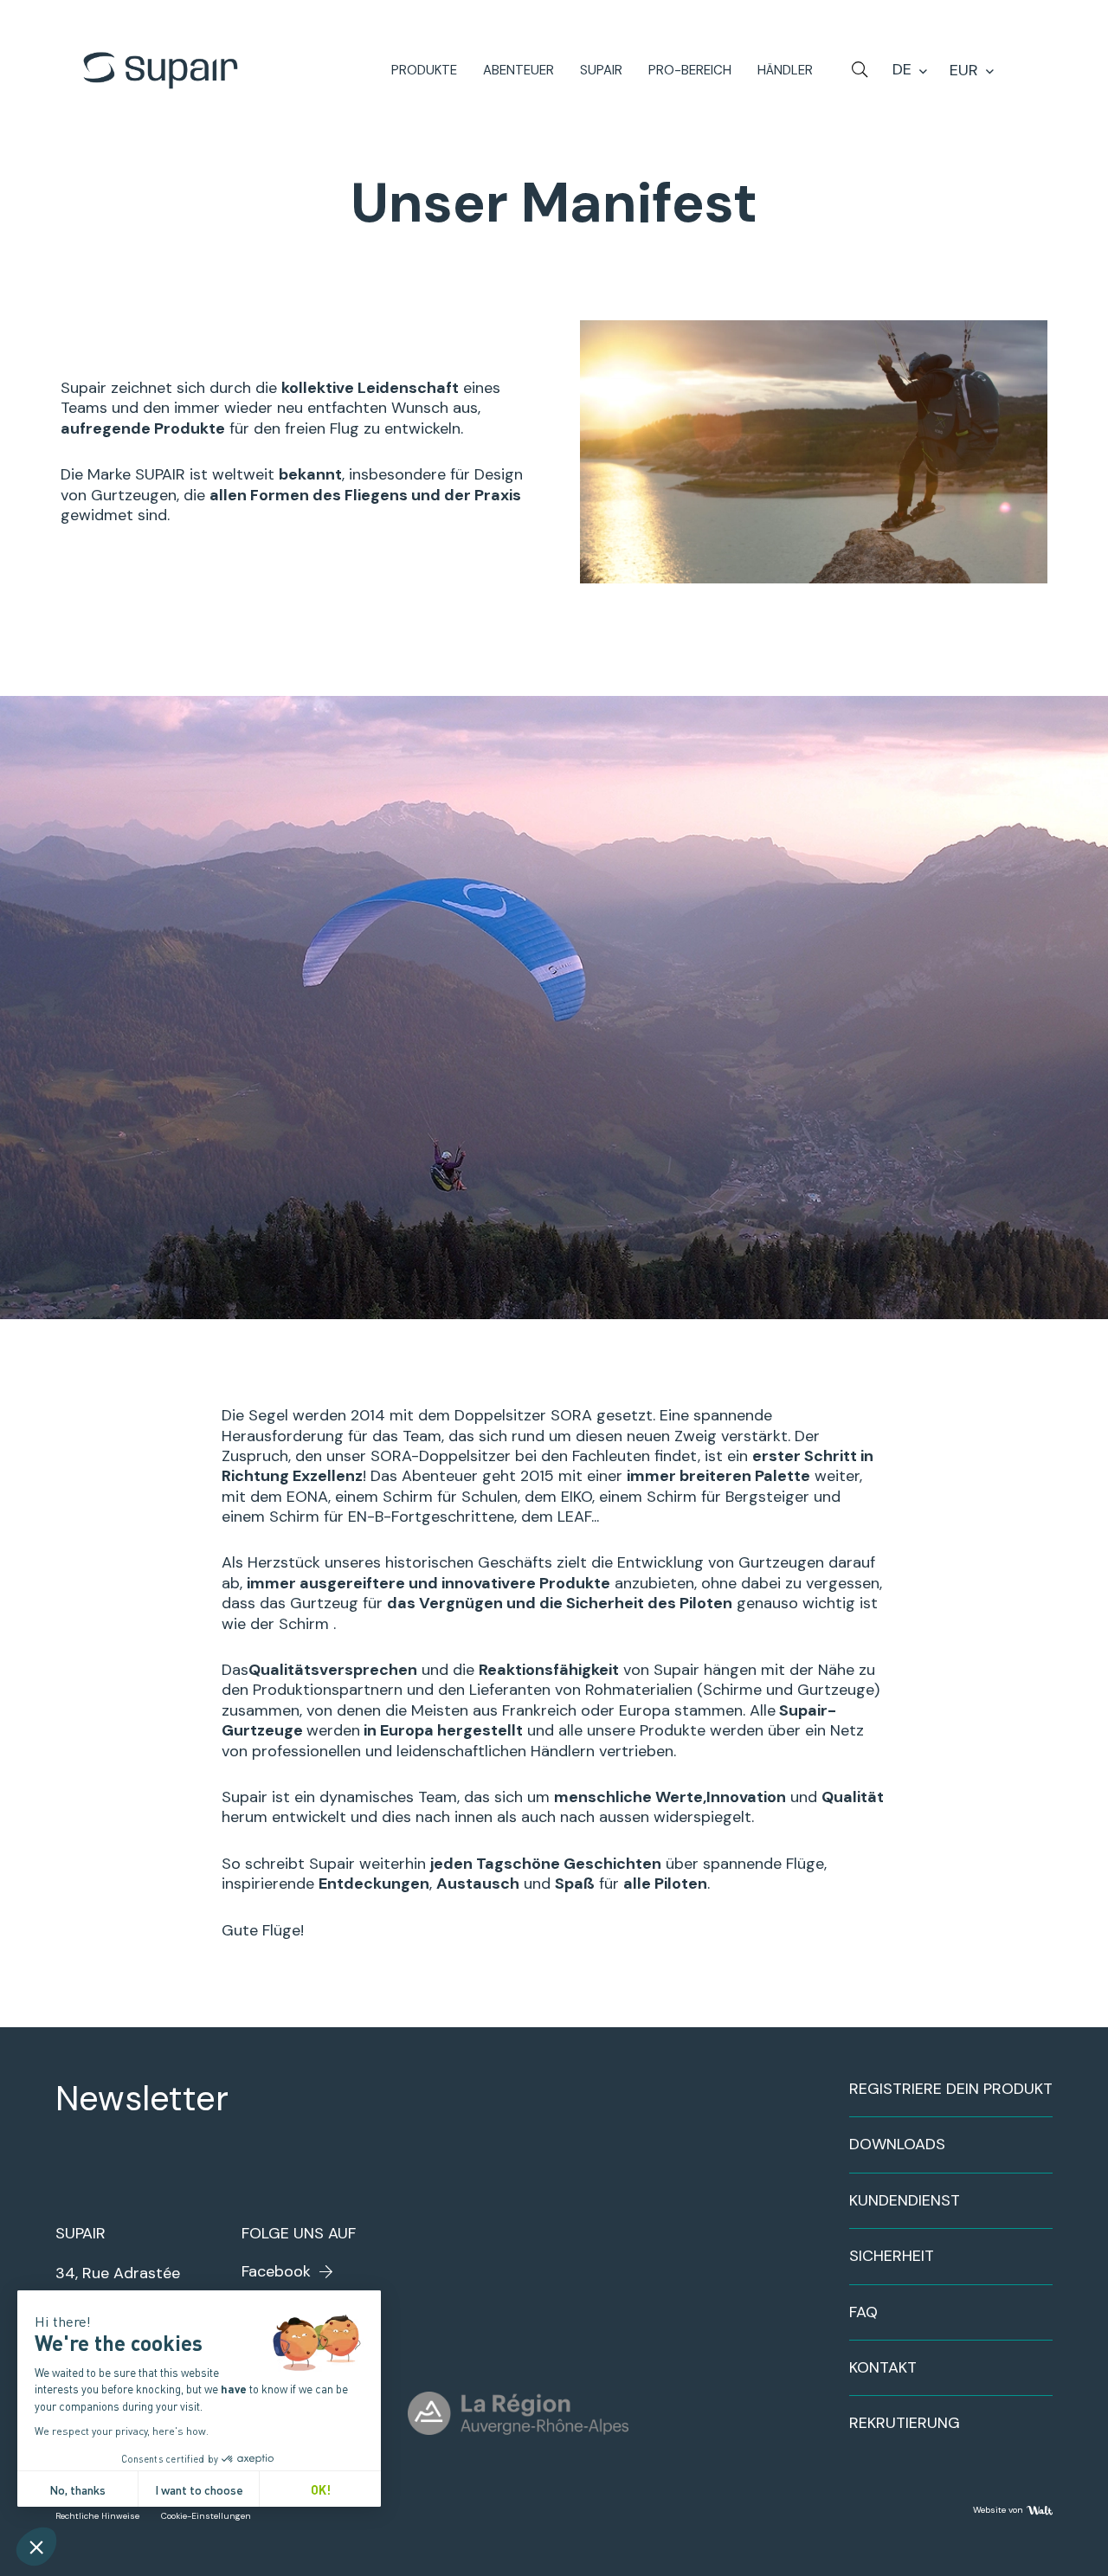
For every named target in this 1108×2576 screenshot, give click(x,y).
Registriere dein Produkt (951, 2089)
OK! (321, 2489)
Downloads (897, 2144)
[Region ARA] (518, 2413)
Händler (785, 71)
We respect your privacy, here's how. (122, 2431)
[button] (36, 2547)
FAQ (863, 2312)
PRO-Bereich (690, 71)
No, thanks (77, 2489)
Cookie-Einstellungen (206, 2516)
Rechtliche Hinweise (97, 2516)
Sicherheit (892, 2256)
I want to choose (199, 2489)
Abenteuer (519, 71)
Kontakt (883, 2367)
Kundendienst (905, 2200)
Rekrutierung (905, 2423)
